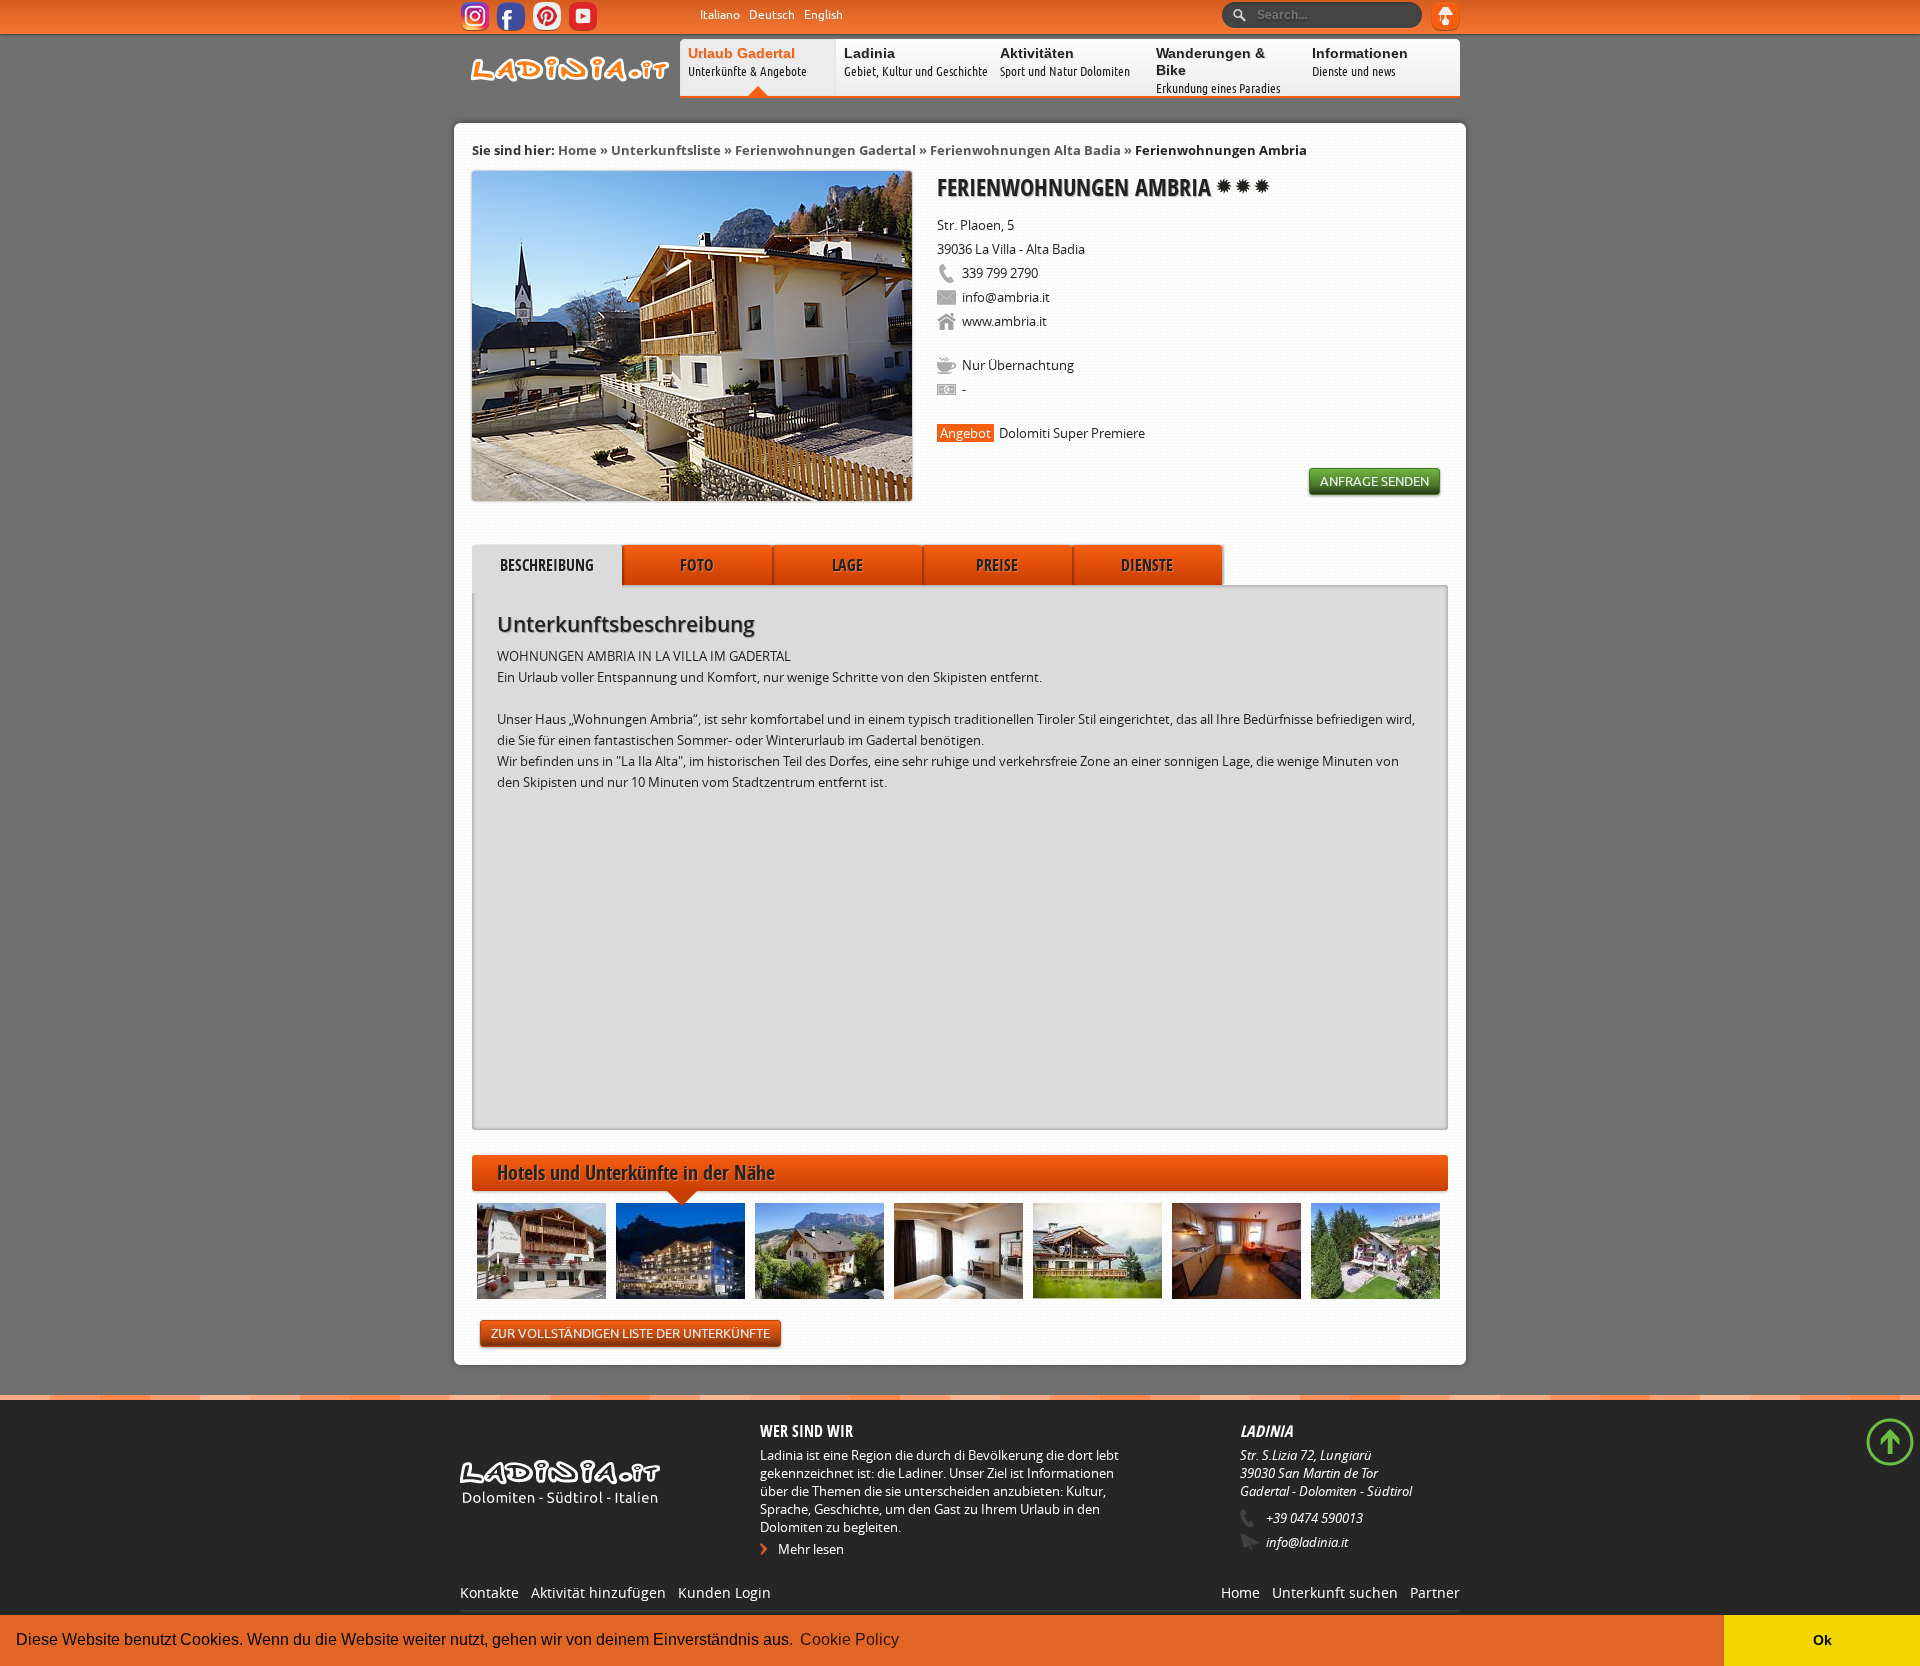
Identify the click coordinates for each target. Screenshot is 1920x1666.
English (823, 15)
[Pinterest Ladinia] (548, 27)
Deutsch (772, 15)
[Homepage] (570, 94)
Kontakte (489, 1592)
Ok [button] (1822, 1640)
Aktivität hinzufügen (598, 1592)
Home (577, 150)
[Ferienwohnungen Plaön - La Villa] (819, 1253)
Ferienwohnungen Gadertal (825, 150)
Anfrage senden (1374, 481)
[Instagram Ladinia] (476, 27)
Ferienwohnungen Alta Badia (1025, 150)
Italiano (720, 15)
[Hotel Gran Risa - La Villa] (680, 1253)
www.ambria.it (1004, 321)
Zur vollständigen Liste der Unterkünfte (630, 1333)
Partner (1435, 1592)
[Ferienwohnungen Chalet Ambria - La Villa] (541, 1253)
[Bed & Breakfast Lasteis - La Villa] (1375, 1253)
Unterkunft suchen (1335, 1592)
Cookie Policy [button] (849, 1639)
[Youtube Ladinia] (584, 27)
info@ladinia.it (1307, 1542)
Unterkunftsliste (666, 150)
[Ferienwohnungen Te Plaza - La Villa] (958, 1253)
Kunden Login (724, 1592)
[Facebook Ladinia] (512, 27)
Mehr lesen (811, 1549)
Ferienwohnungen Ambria (1221, 150)
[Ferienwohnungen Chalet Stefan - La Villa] (1097, 1253)
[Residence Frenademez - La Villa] (1236, 1253)
